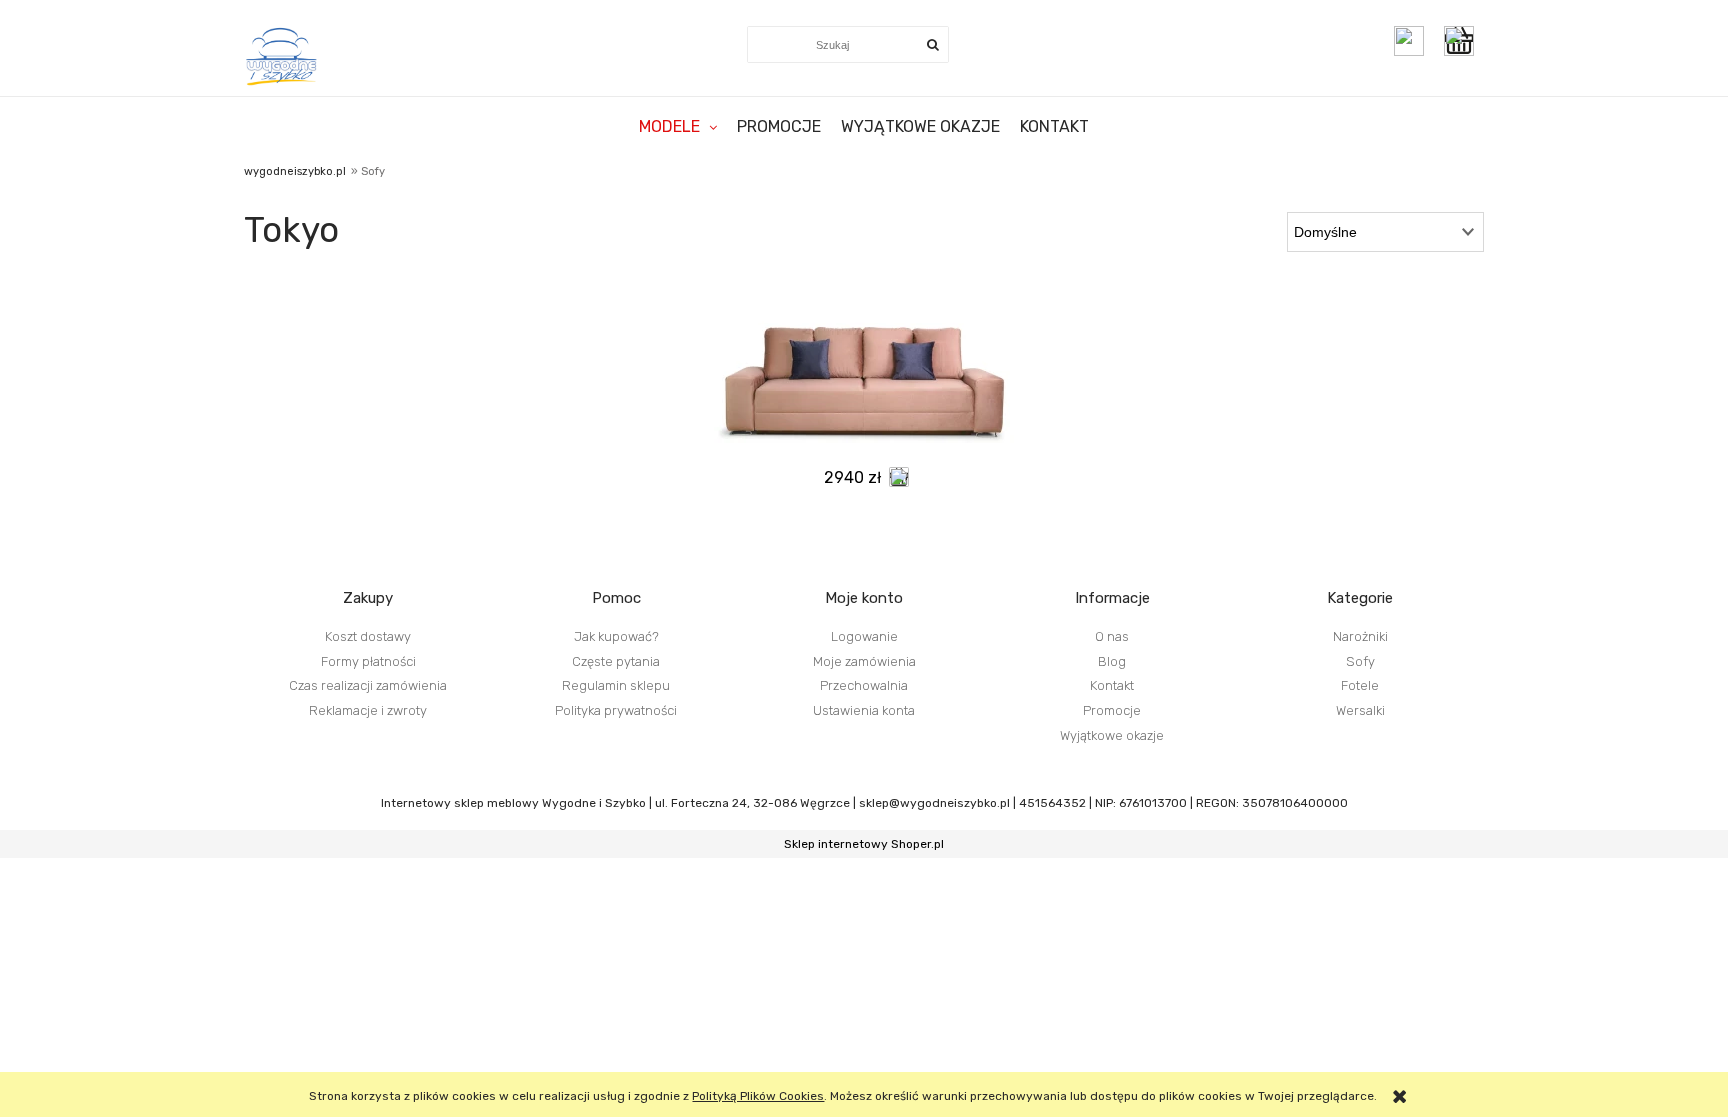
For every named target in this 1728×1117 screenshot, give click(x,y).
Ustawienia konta (864, 710)
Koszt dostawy (368, 636)
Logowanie (864, 636)
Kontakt (1112, 685)
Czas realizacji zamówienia (368, 685)
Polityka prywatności (616, 710)
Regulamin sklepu (616, 685)
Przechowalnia (864, 685)
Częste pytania (616, 661)
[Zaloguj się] (1409, 41)
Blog (1112, 661)
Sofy (1360, 661)
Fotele (1360, 685)
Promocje (1112, 710)
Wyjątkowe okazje (1112, 735)
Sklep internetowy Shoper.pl (864, 844)
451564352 (1052, 803)
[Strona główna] (282, 56)
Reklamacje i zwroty (368, 710)
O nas (1112, 636)
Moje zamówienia (864, 661)
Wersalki (1360, 710)
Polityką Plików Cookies (758, 1096)
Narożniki (1360, 636)
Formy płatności (368, 661)
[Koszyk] (1464, 41)
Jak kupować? (616, 636)
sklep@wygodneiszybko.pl (934, 803)
